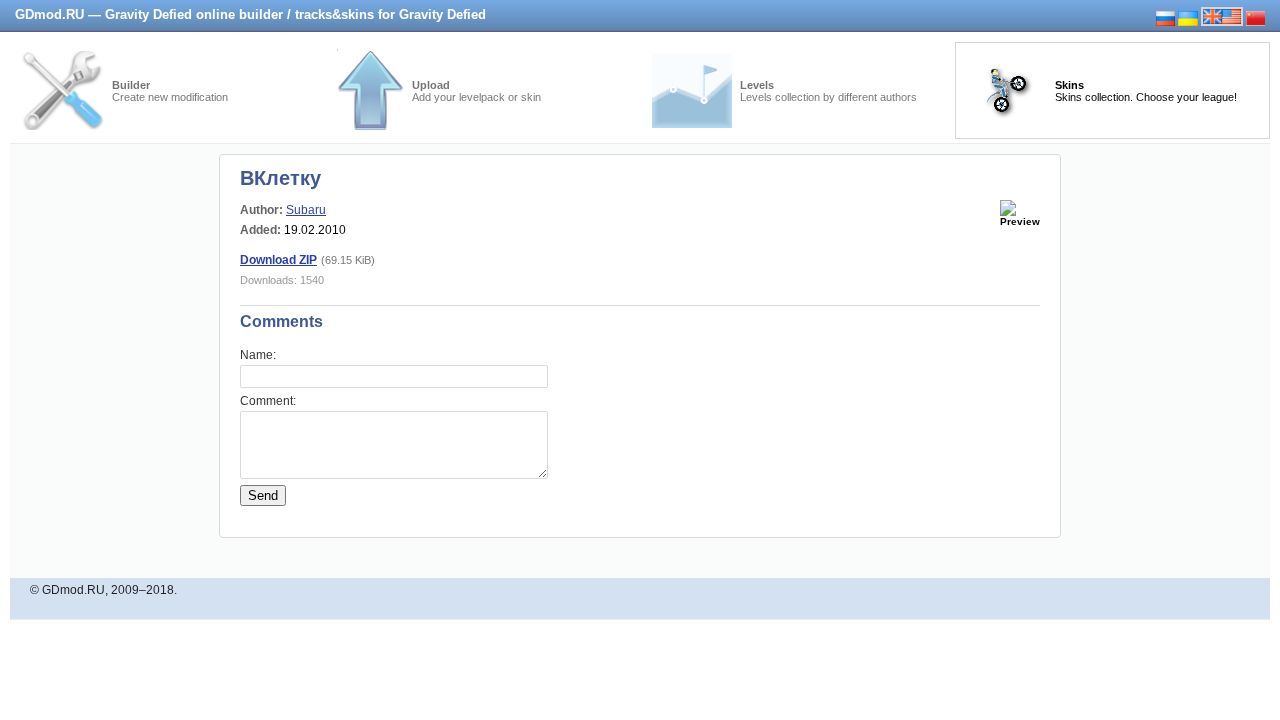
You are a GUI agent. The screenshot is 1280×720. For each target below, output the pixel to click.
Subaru (306, 210)
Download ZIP (278, 260)
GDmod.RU (73, 590)
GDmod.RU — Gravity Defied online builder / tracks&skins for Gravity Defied (250, 14)
